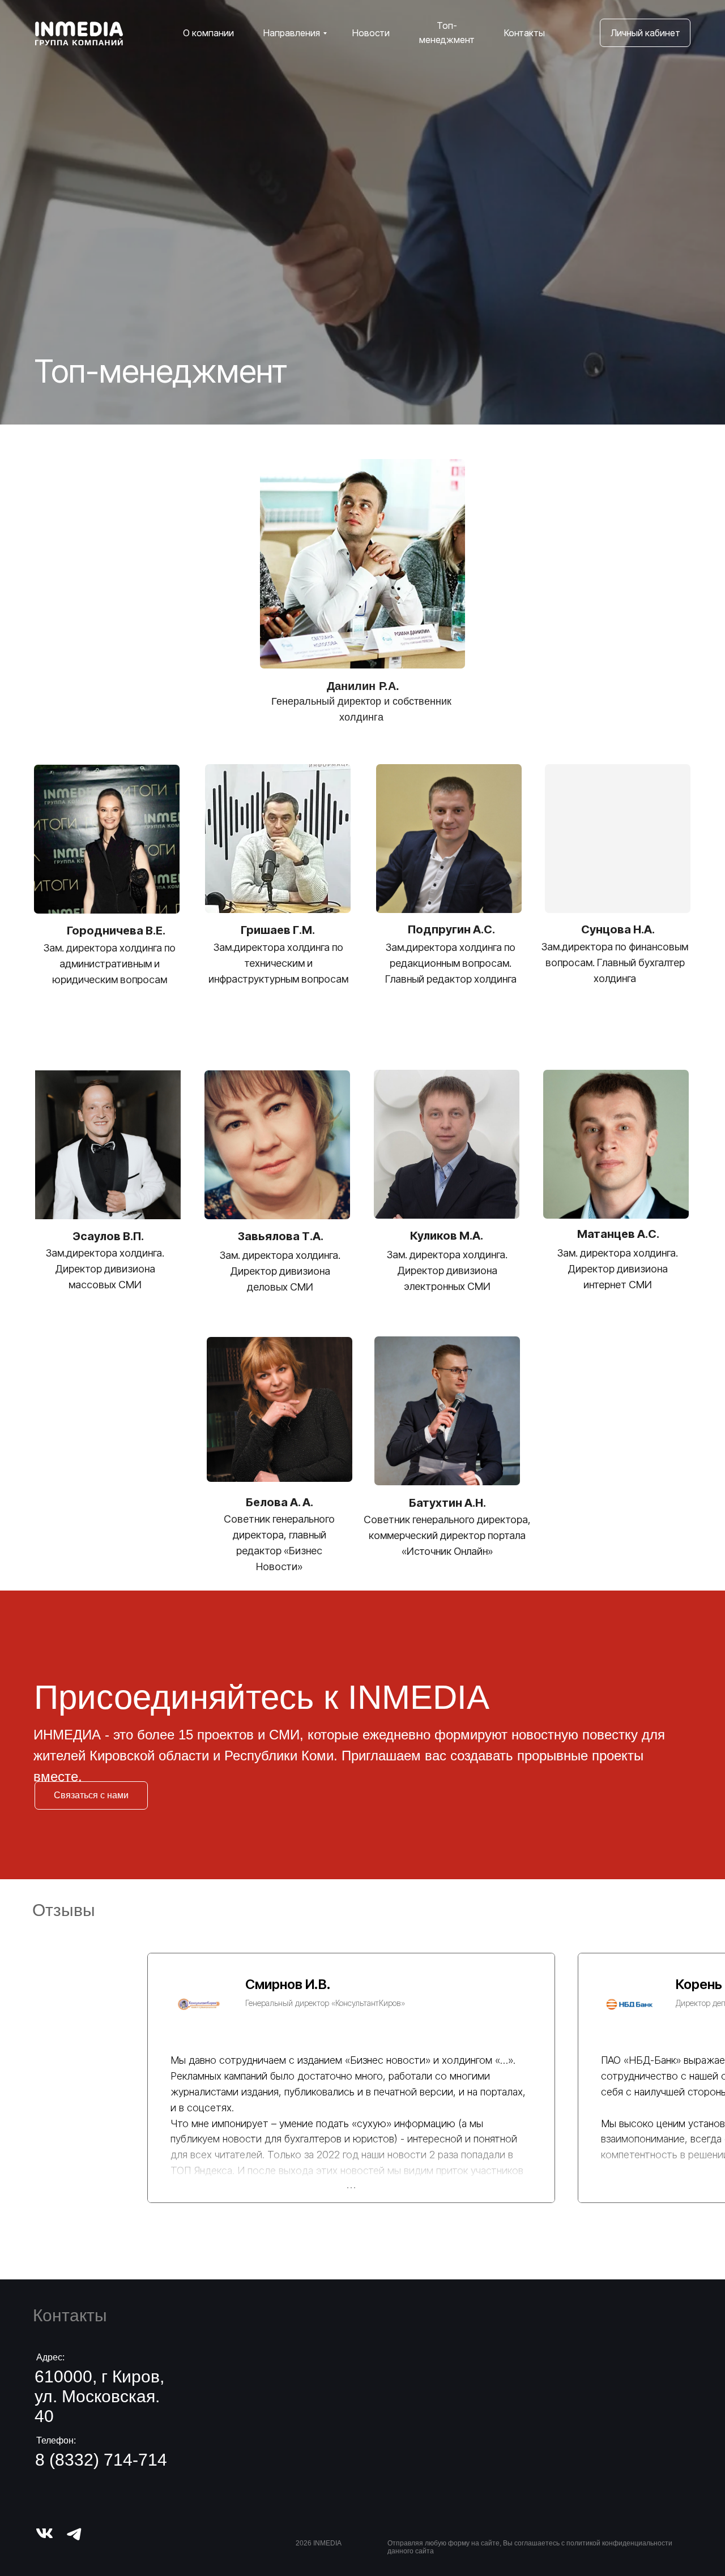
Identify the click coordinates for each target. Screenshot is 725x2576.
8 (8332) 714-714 (101, 2460)
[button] (91, 1795)
